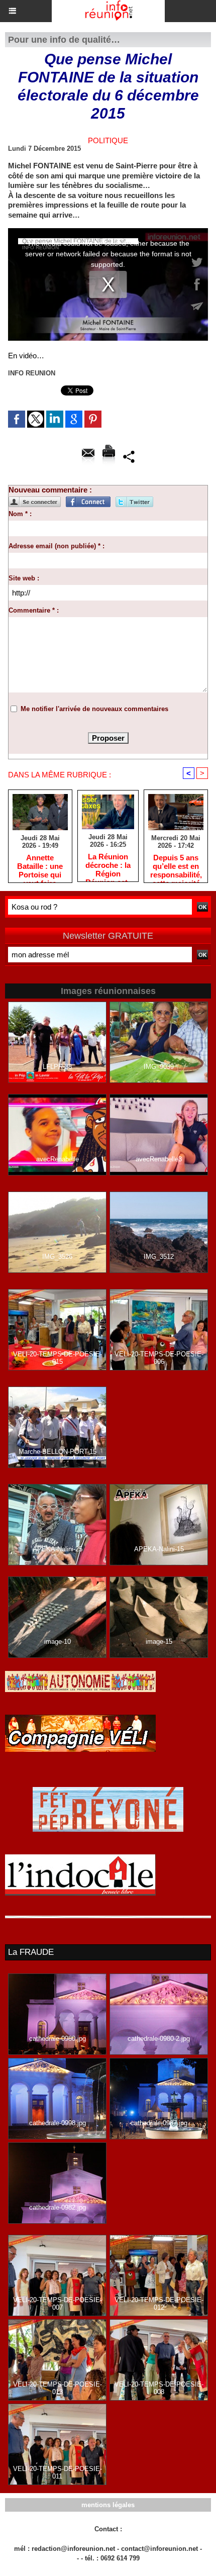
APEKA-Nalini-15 (159, 1549)
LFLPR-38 (57, 1067)
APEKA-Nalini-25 (58, 1549)
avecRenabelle (58, 1159)
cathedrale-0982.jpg (58, 2207)
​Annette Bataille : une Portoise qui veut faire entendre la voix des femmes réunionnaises (40, 866)
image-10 (58, 1642)
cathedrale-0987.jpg (159, 2123)
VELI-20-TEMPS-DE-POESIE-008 (159, 2388)
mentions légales (108, 2505)
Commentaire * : (34, 610)
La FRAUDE (31, 1952)
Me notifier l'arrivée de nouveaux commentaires (94, 709)
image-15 (159, 1642)
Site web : (24, 578)
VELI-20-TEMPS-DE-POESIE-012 (159, 2304)
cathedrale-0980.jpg (58, 2039)
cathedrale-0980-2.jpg (159, 2039)
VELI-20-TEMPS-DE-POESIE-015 (58, 1358)
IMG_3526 (57, 1257)
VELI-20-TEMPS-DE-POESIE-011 (58, 2472)
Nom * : (20, 514)
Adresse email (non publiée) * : (57, 546)
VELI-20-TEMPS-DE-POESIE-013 (58, 2388)
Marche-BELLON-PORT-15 (58, 1452)
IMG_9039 (159, 1067)
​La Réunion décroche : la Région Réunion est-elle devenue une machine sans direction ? (108, 865)
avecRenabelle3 (159, 1159)
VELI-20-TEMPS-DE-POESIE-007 (58, 2304)
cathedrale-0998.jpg (58, 2123)
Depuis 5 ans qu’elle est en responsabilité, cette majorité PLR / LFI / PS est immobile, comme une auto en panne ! (176, 866)
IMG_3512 (159, 1257)
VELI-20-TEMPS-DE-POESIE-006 (159, 1358)
